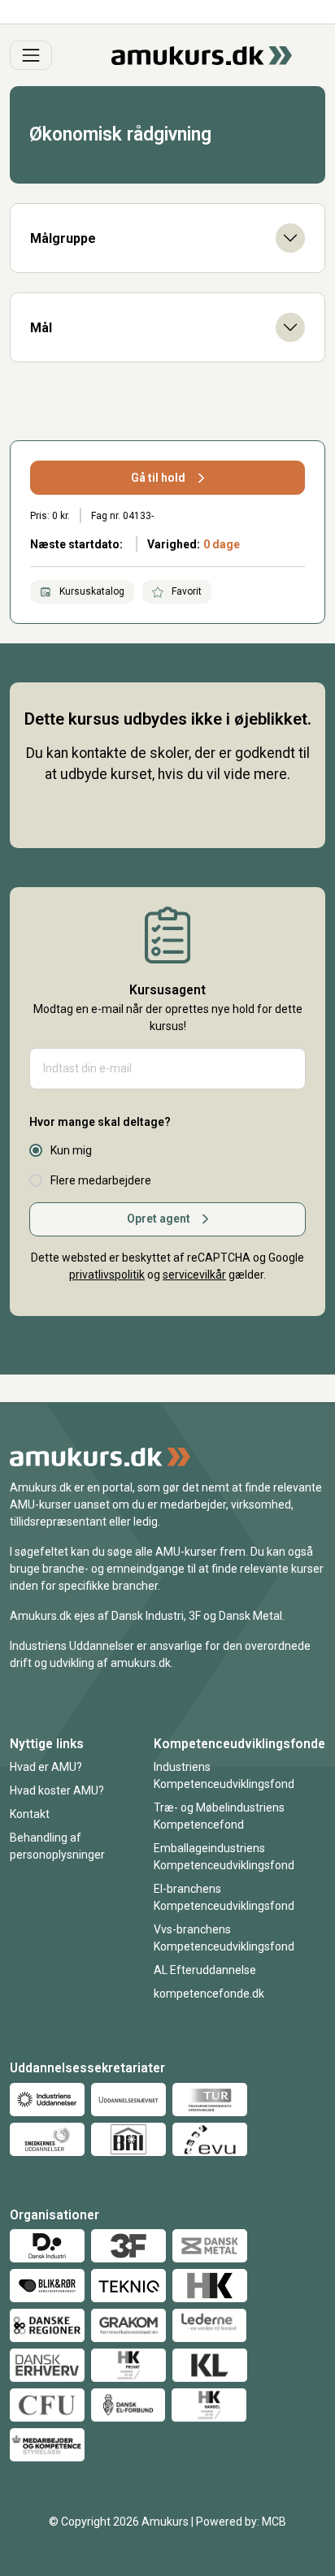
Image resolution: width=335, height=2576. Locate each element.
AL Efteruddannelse (205, 1970)
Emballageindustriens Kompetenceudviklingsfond (224, 1857)
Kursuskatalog (91, 591)
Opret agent (159, 1219)
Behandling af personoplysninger (57, 1846)
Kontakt (30, 1814)
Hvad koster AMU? (57, 1790)
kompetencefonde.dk (209, 1994)
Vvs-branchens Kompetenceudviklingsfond (224, 1938)
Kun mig (71, 1150)
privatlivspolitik (107, 1275)
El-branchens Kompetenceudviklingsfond (224, 1897)
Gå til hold (158, 478)
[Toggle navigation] (31, 55)
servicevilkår (194, 1275)
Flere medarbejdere (101, 1180)
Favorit (185, 591)
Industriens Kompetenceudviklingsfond (224, 1775)
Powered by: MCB (241, 2522)
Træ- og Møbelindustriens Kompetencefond (219, 1816)
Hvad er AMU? (46, 1767)
